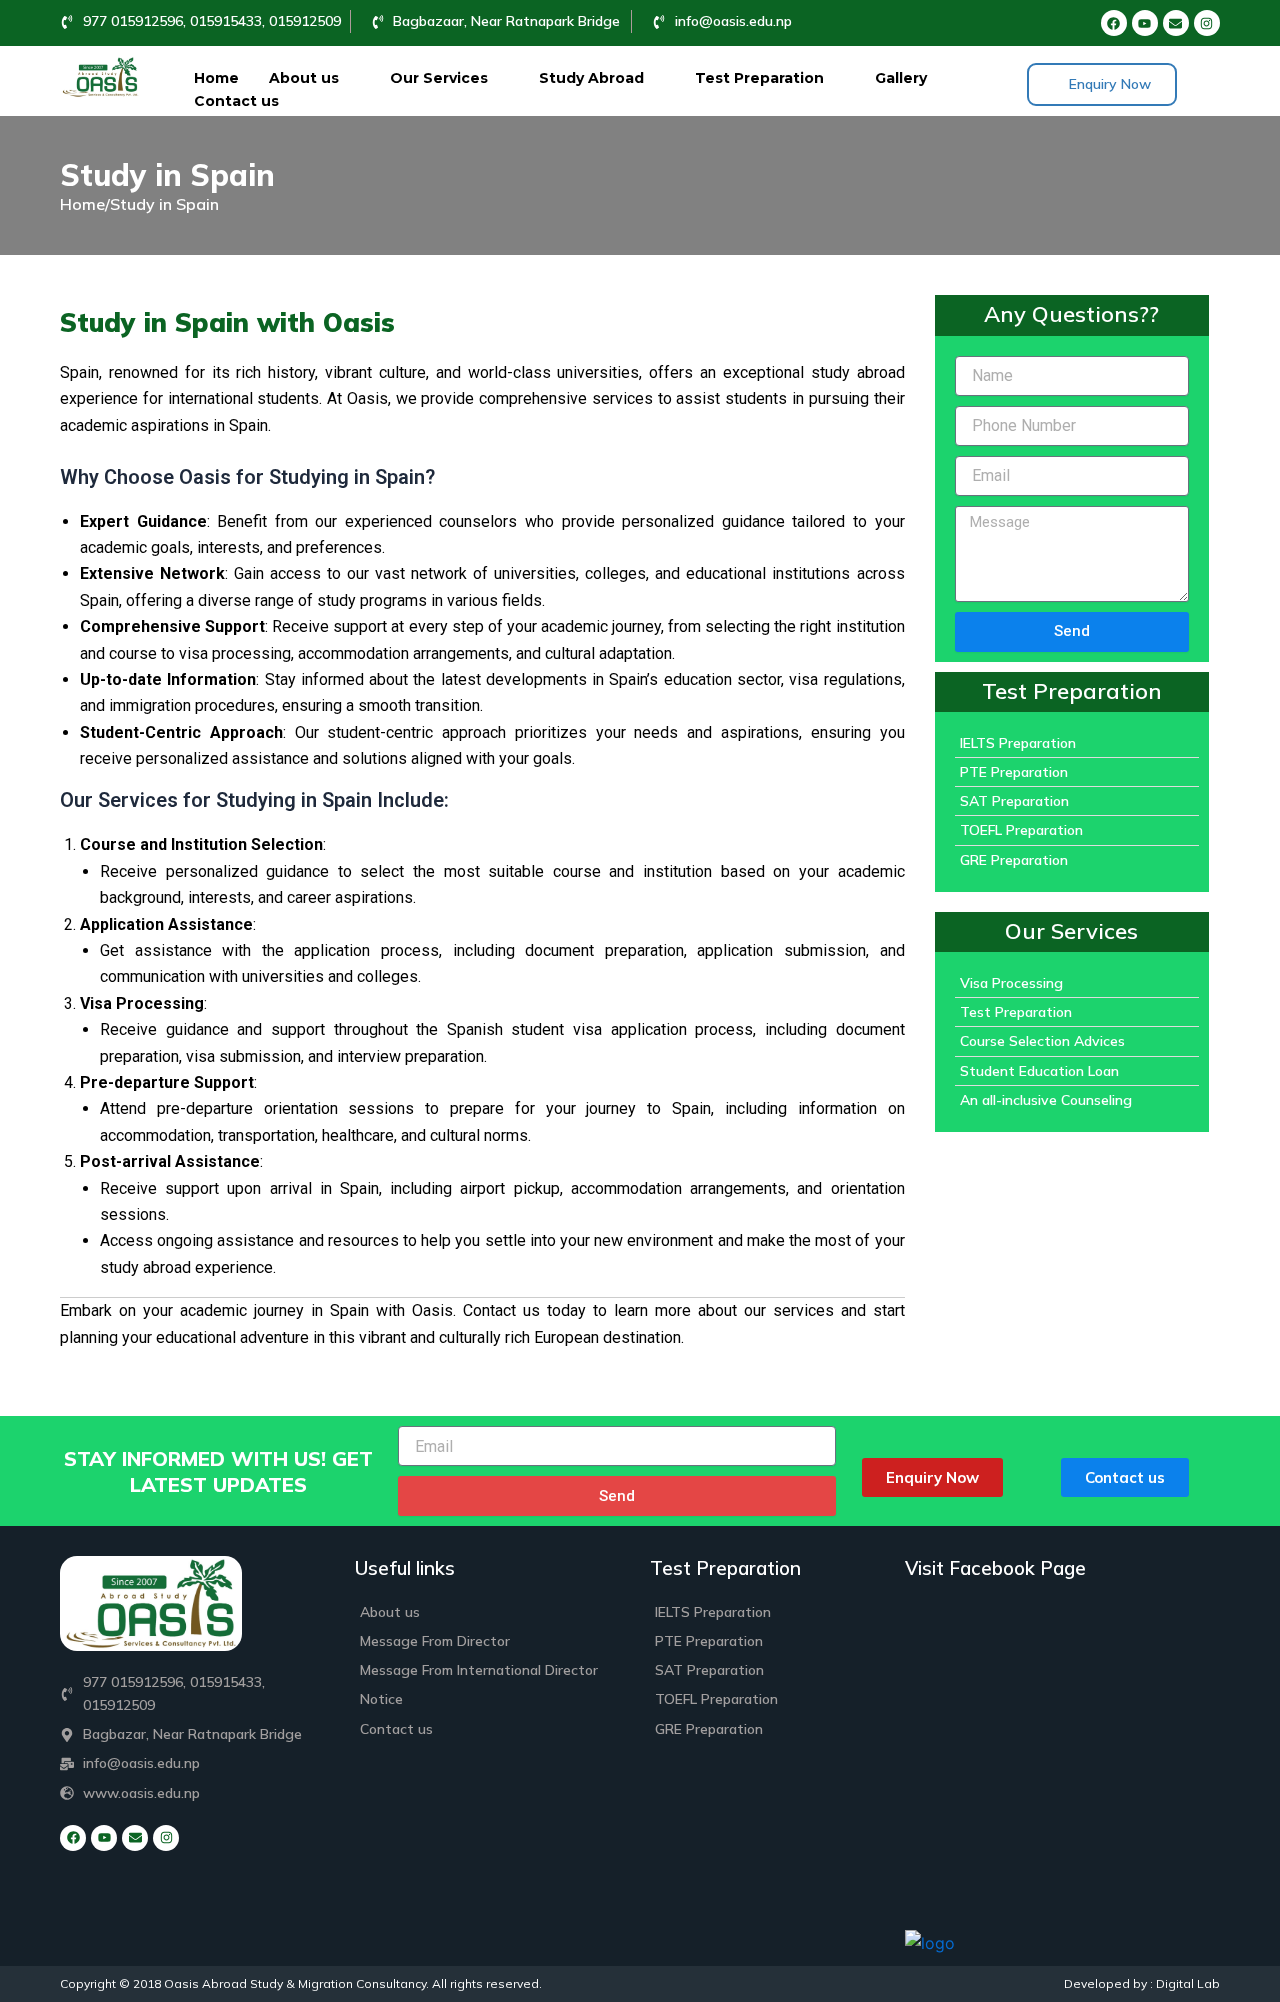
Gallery (901, 78)
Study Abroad (591, 78)
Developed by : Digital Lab (1142, 1983)
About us (304, 78)
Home (216, 78)
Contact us (236, 101)
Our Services (439, 78)
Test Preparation (759, 78)
